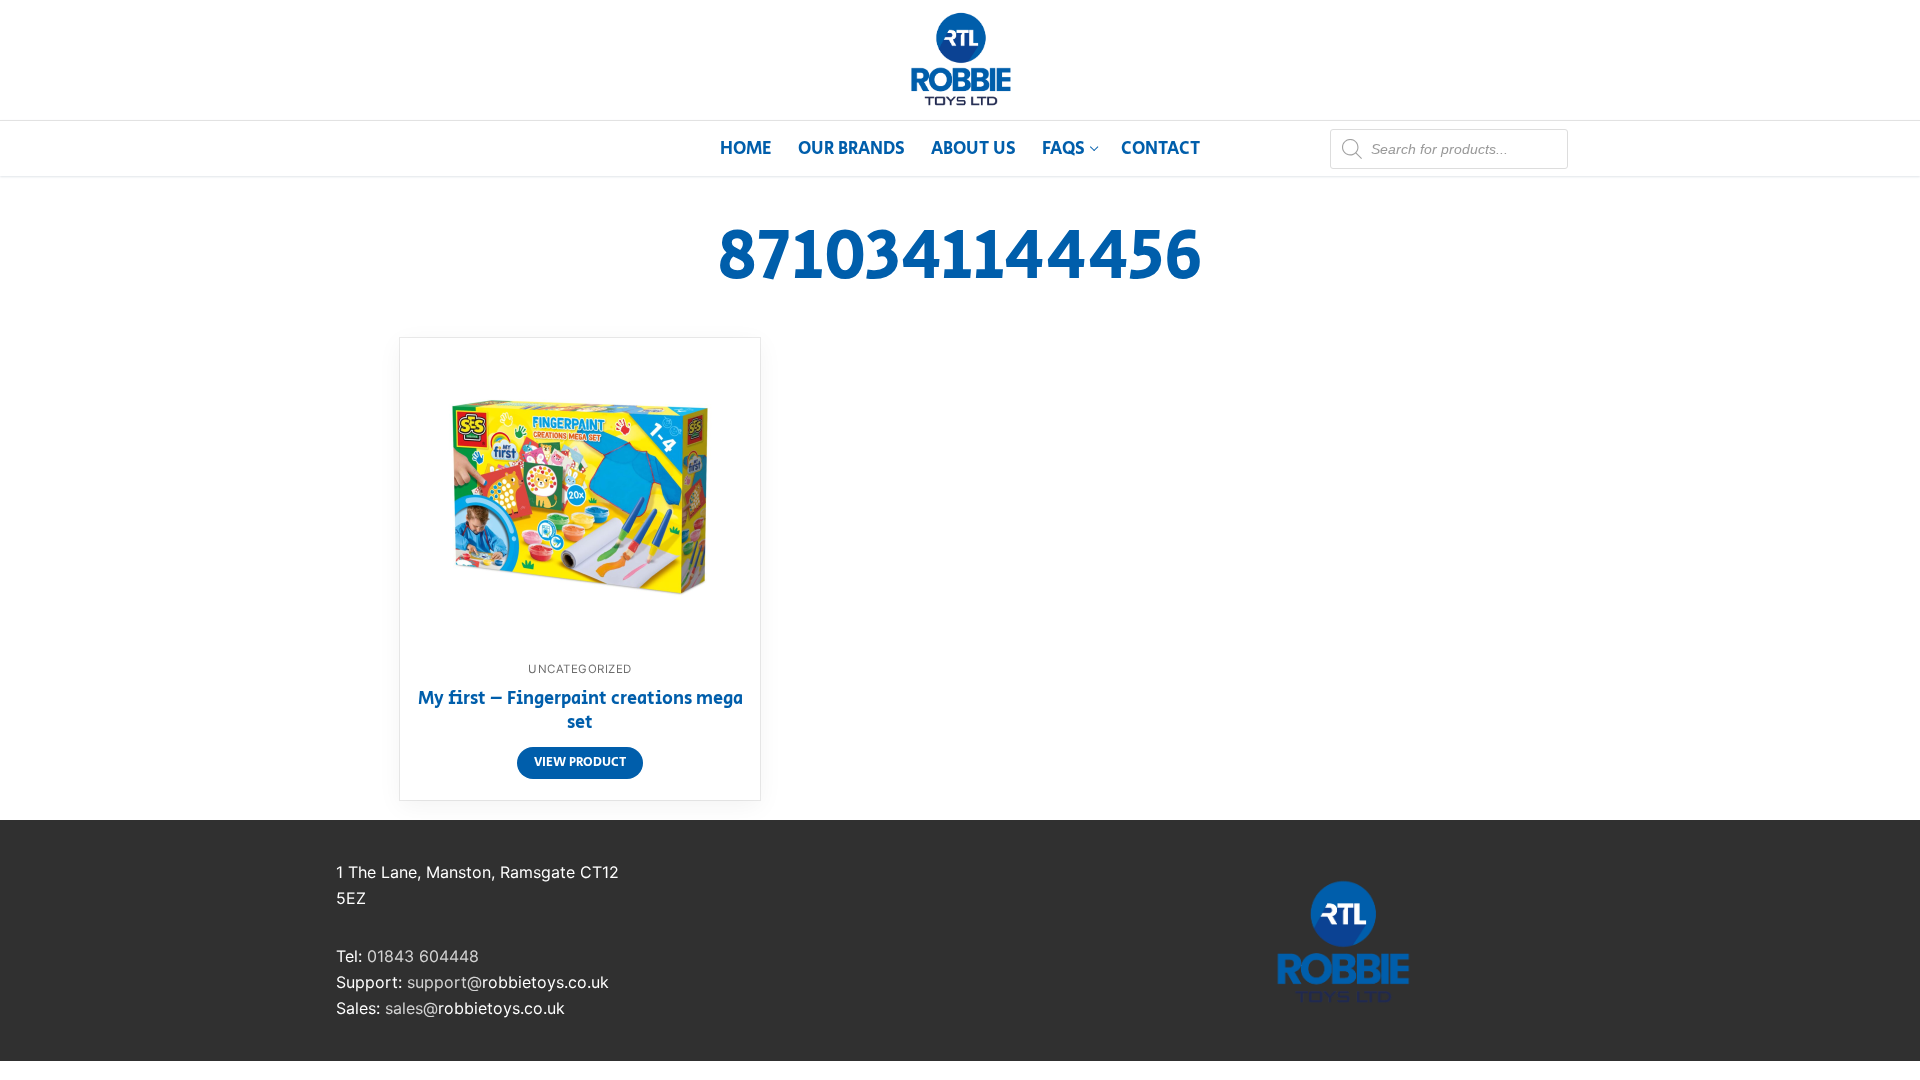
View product (580, 762)
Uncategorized (580, 669)
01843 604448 (423, 956)
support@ (444, 982)
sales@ (411, 1008)
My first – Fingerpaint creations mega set (580, 712)
